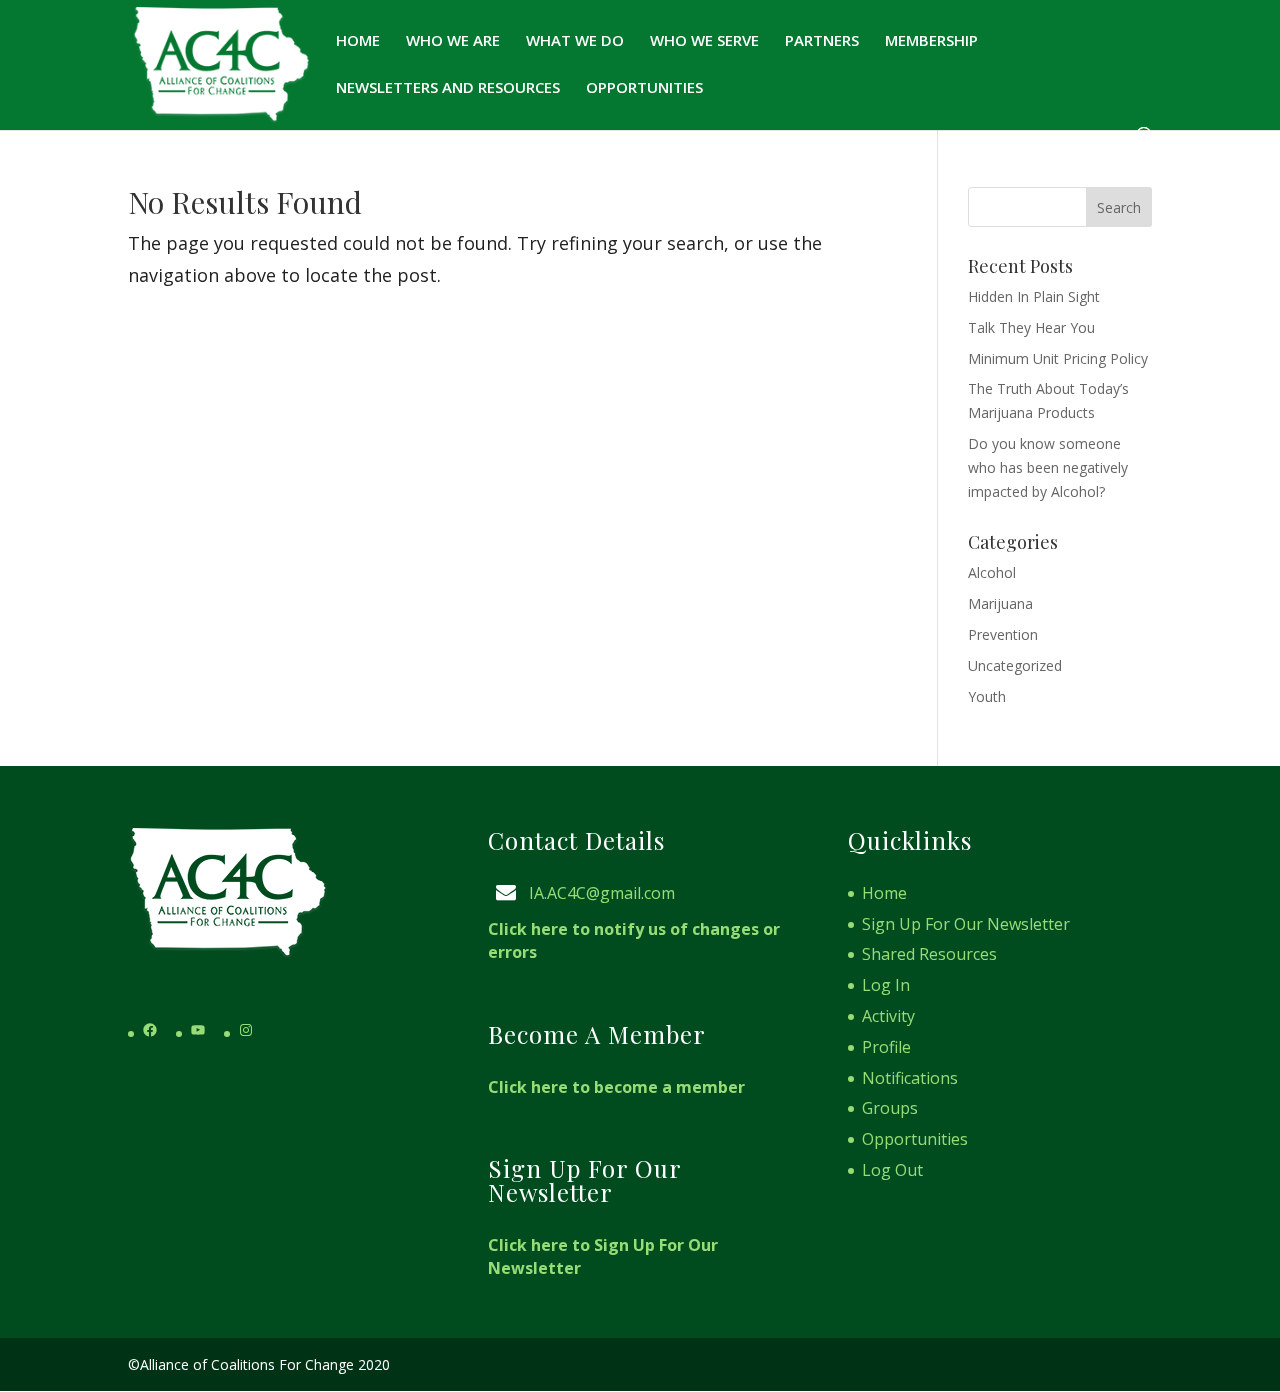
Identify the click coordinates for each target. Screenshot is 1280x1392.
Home (358, 41)
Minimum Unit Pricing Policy (1058, 358)
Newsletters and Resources (448, 88)
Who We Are (453, 41)
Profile (886, 1047)
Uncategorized (1015, 665)
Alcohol (992, 572)
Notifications (910, 1078)
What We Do (575, 41)
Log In (886, 985)
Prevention (1003, 634)
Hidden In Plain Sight (1034, 296)
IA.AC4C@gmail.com (602, 893)
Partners (822, 41)
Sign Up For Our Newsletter (966, 924)
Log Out (892, 1170)
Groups (890, 1108)
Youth (987, 696)
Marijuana (1000, 603)
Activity (888, 1016)
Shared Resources (929, 954)
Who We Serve (704, 41)
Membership (931, 41)
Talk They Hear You (1031, 327)
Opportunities (644, 88)
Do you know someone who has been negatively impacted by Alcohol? (1048, 467)
